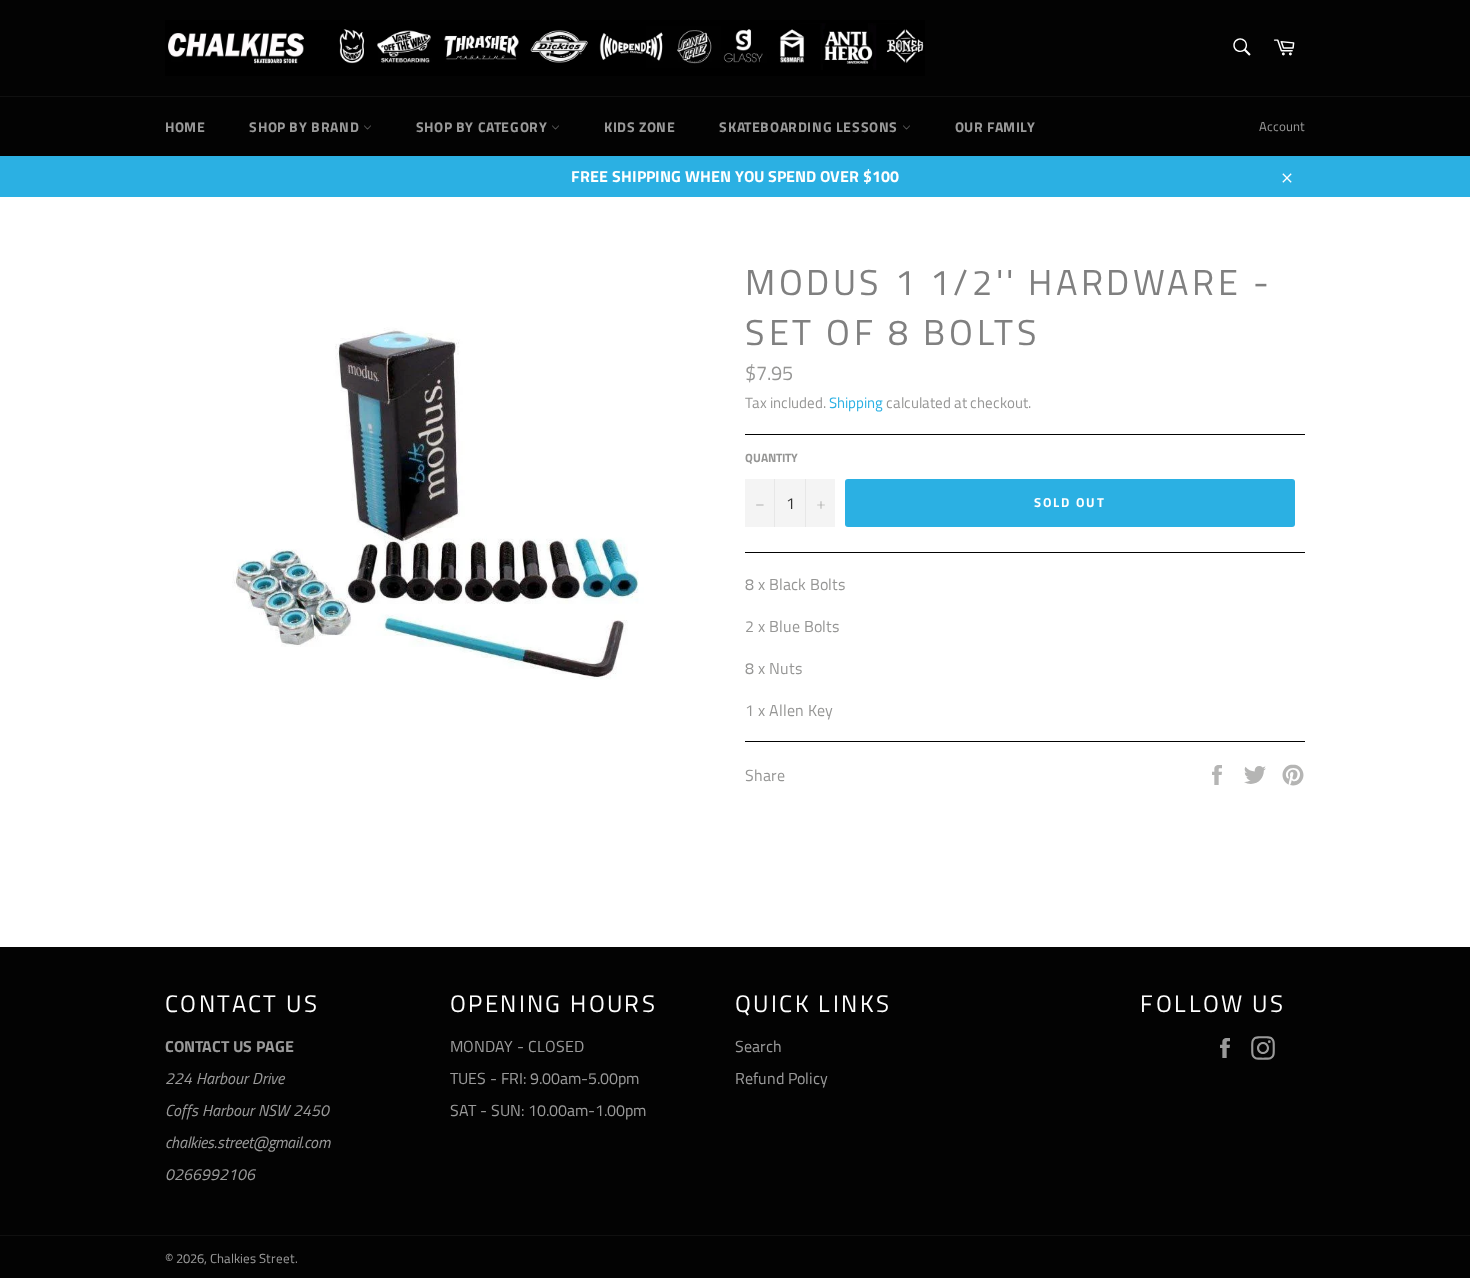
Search (758, 1046)
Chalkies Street (252, 1258)
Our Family (995, 126)
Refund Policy (781, 1078)
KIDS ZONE (639, 126)
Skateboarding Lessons (810, 126)
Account (1282, 126)
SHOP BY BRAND (305, 126)
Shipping (856, 402)
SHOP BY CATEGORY (483, 126)
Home (185, 126)
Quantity (771, 458)
